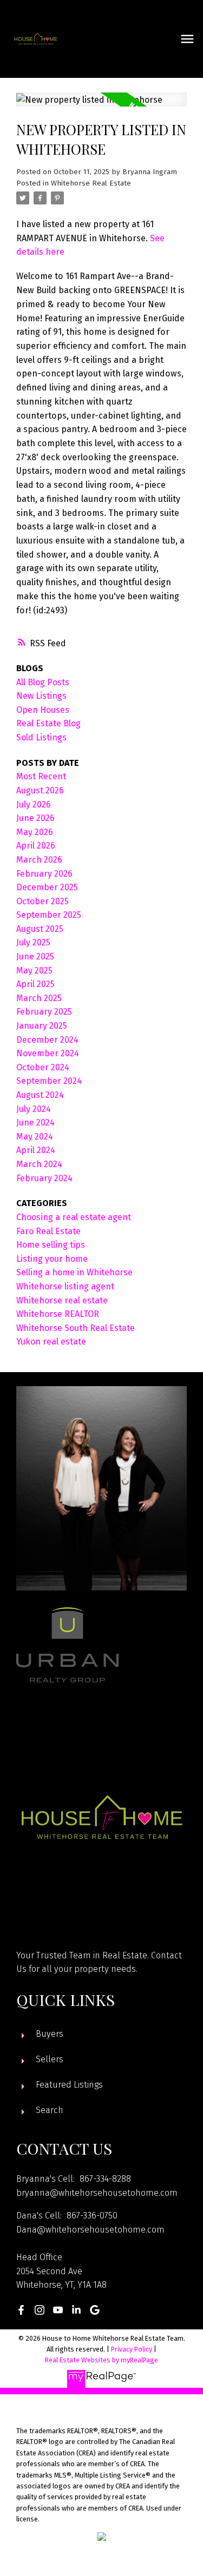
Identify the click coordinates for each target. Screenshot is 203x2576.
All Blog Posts (43, 682)
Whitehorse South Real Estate (76, 1328)
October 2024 (43, 1067)
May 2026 (35, 832)
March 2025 (39, 998)
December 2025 (47, 887)
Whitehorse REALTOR (58, 1314)
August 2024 (40, 1095)
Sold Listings (41, 737)
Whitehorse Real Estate (91, 183)
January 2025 (42, 1026)
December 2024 (47, 1040)
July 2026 (34, 804)
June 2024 (35, 1123)
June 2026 (35, 818)
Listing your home (52, 1259)
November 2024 (48, 1053)
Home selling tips (51, 1245)
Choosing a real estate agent (74, 1217)
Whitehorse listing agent (65, 1286)
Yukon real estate (51, 1342)
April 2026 (36, 846)
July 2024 (34, 1109)
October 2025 (42, 901)
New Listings (41, 696)
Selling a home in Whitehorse (74, 1272)
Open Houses (43, 710)
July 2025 (33, 942)
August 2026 (40, 790)
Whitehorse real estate (62, 1300)
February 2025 (44, 1012)
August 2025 (40, 929)
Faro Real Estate (48, 1231)
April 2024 (36, 1150)
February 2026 (44, 874)
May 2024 (35, 1137)
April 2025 (35, 984)
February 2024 (44, 1178)
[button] (21, 2310)
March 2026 (39, 860)
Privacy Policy (132, 2349)
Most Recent (41, 776)
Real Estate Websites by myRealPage (101, 2360)
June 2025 (35, 956)
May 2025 (34, 971)
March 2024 (39, 1164)
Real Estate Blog (48, 723)
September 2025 (49, 915)
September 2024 (49, 1081)
